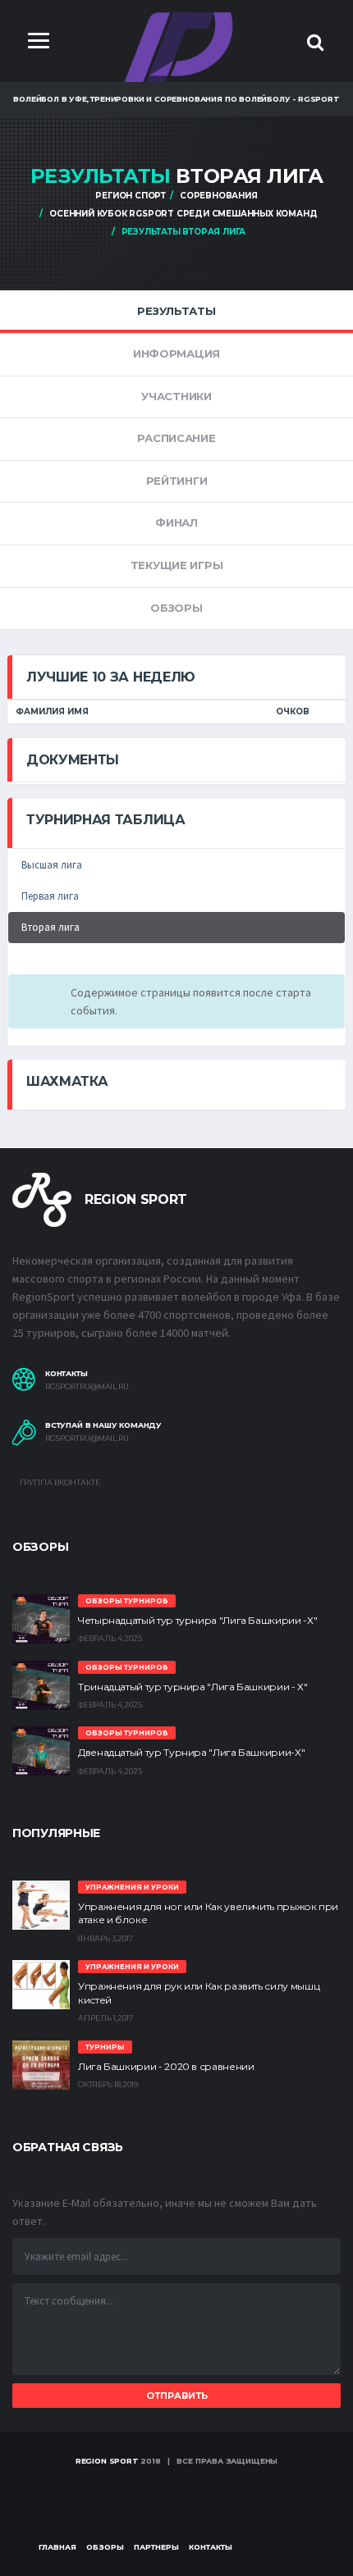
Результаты (176, 311)
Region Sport (107, 2461)
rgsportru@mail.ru (87, 1387)
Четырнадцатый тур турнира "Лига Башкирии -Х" (197, 1620)
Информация (176, 353)
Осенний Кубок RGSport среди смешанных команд (183, 214)
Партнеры (156, 2547)
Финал (176, 522)
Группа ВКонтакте (59, 1482)
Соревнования (219, 196)
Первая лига (50, 896)
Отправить (177, 2396)
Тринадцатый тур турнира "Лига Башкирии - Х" (193, 1687)
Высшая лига (52, 865)
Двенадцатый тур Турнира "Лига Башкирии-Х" (191, 1752)
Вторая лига (50, 927)
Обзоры (176, 608)
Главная (57, 2547)
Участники (176, 396)
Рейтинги (177, 481)
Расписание (176, 438)
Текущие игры (177, 565)
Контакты (211, 2547)
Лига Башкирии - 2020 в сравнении (166, 2066)
